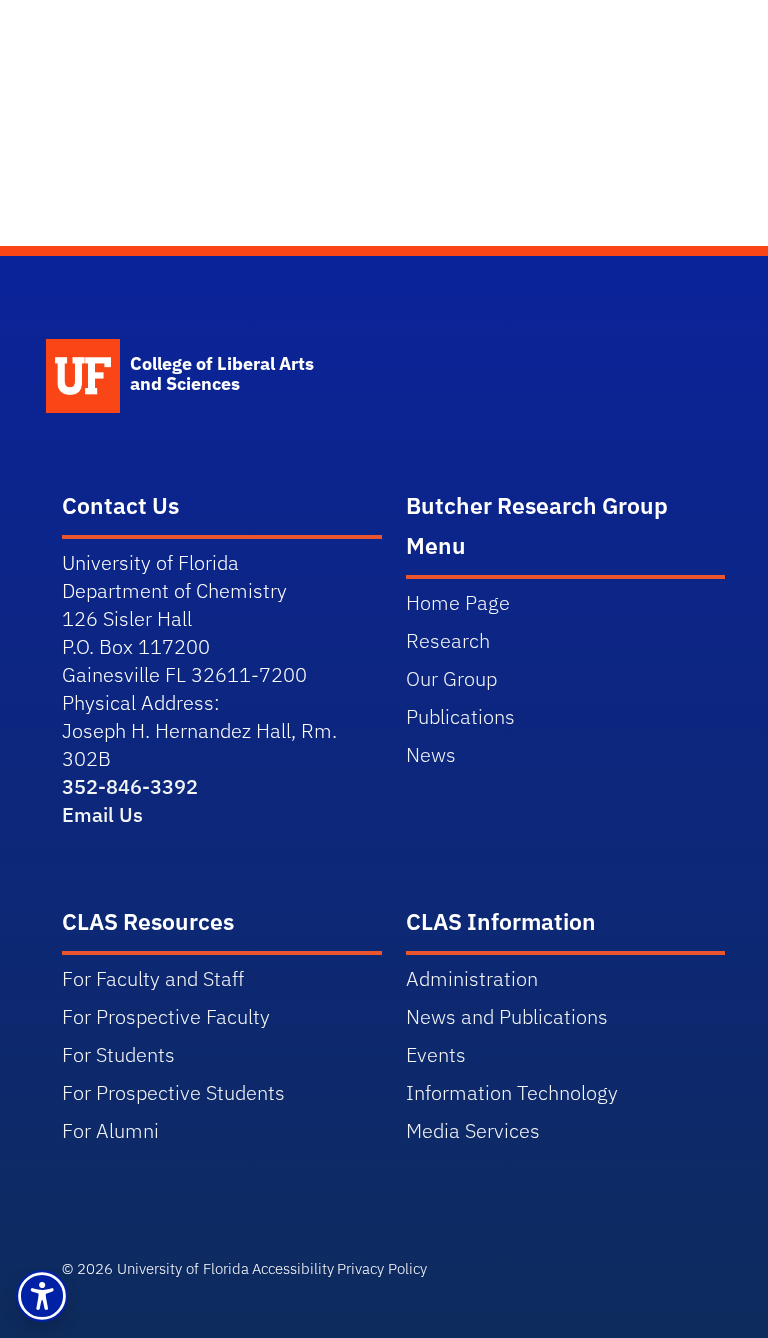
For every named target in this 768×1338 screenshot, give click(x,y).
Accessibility (293, 1268)
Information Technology (512, 1092)
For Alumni (110, 1130)
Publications (460, 716)
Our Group (451, 678)
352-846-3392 (130, 786)
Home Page (458, 602)
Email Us (102, 814)
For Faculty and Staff (153, 978)
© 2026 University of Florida (155, 1268)
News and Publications (507, 1016)
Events (436, 1054)
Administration (472, 978)
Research (448, 640)
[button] (42, 1296)
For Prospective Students (173, 1092)
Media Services (473, 1130)
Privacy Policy (382, 1268)
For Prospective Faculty (166, 1016)
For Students (118, 1054)
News (431, 754)
